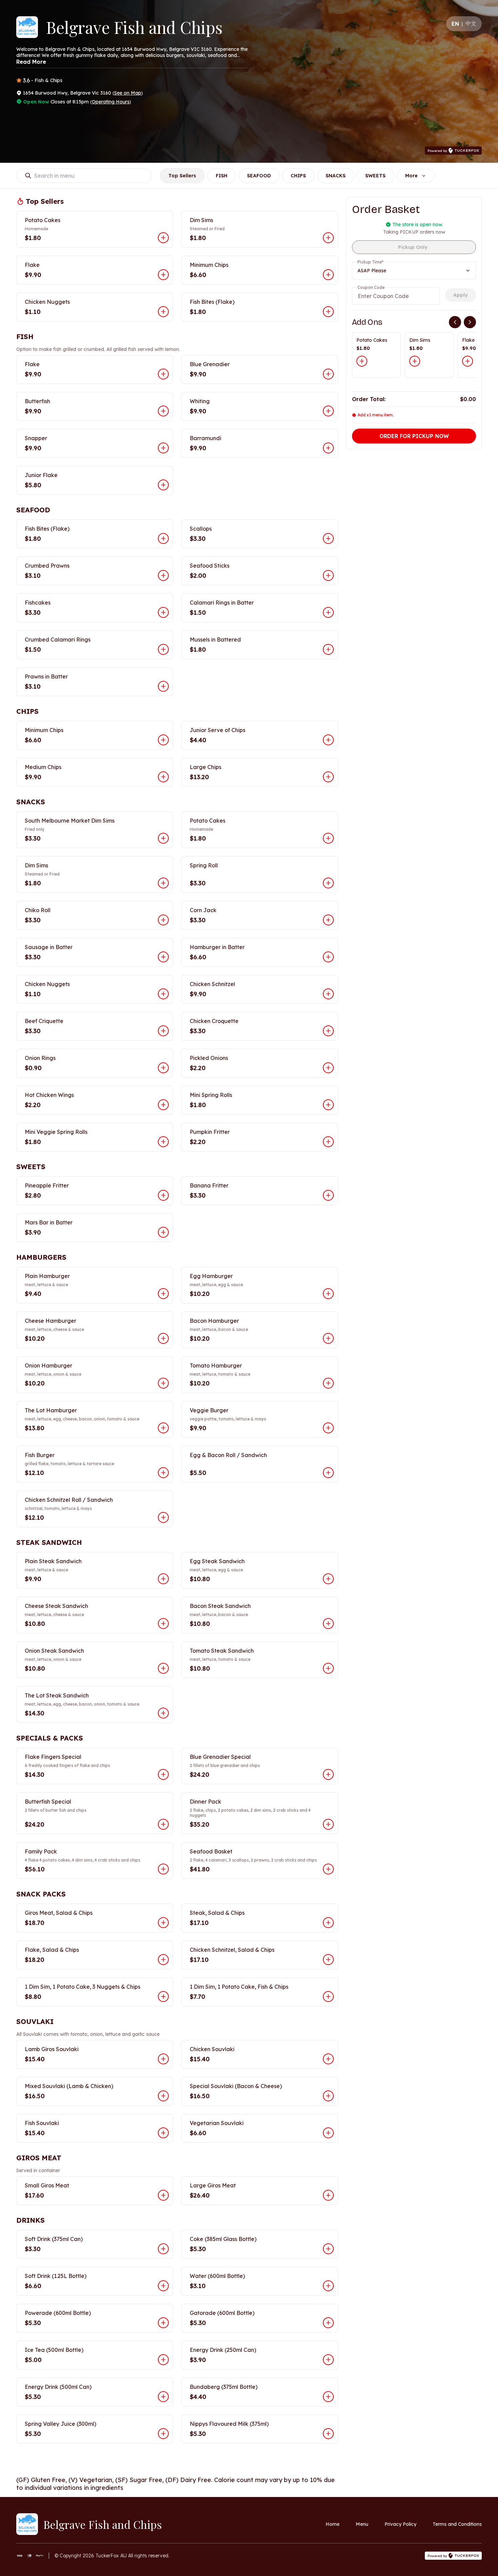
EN (455, 24)
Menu (362, 2524)
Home (333, 2524)
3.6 (26, 80)
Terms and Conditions (457, 2524)
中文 (471, 23)
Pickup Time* (370, 262)
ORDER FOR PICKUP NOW (414, 436)
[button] (95, 229)
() (128, 93)
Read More (31, 62)
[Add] (362, 361)
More (411, 176)
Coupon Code (371, 287)
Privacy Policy (400, 2524)
